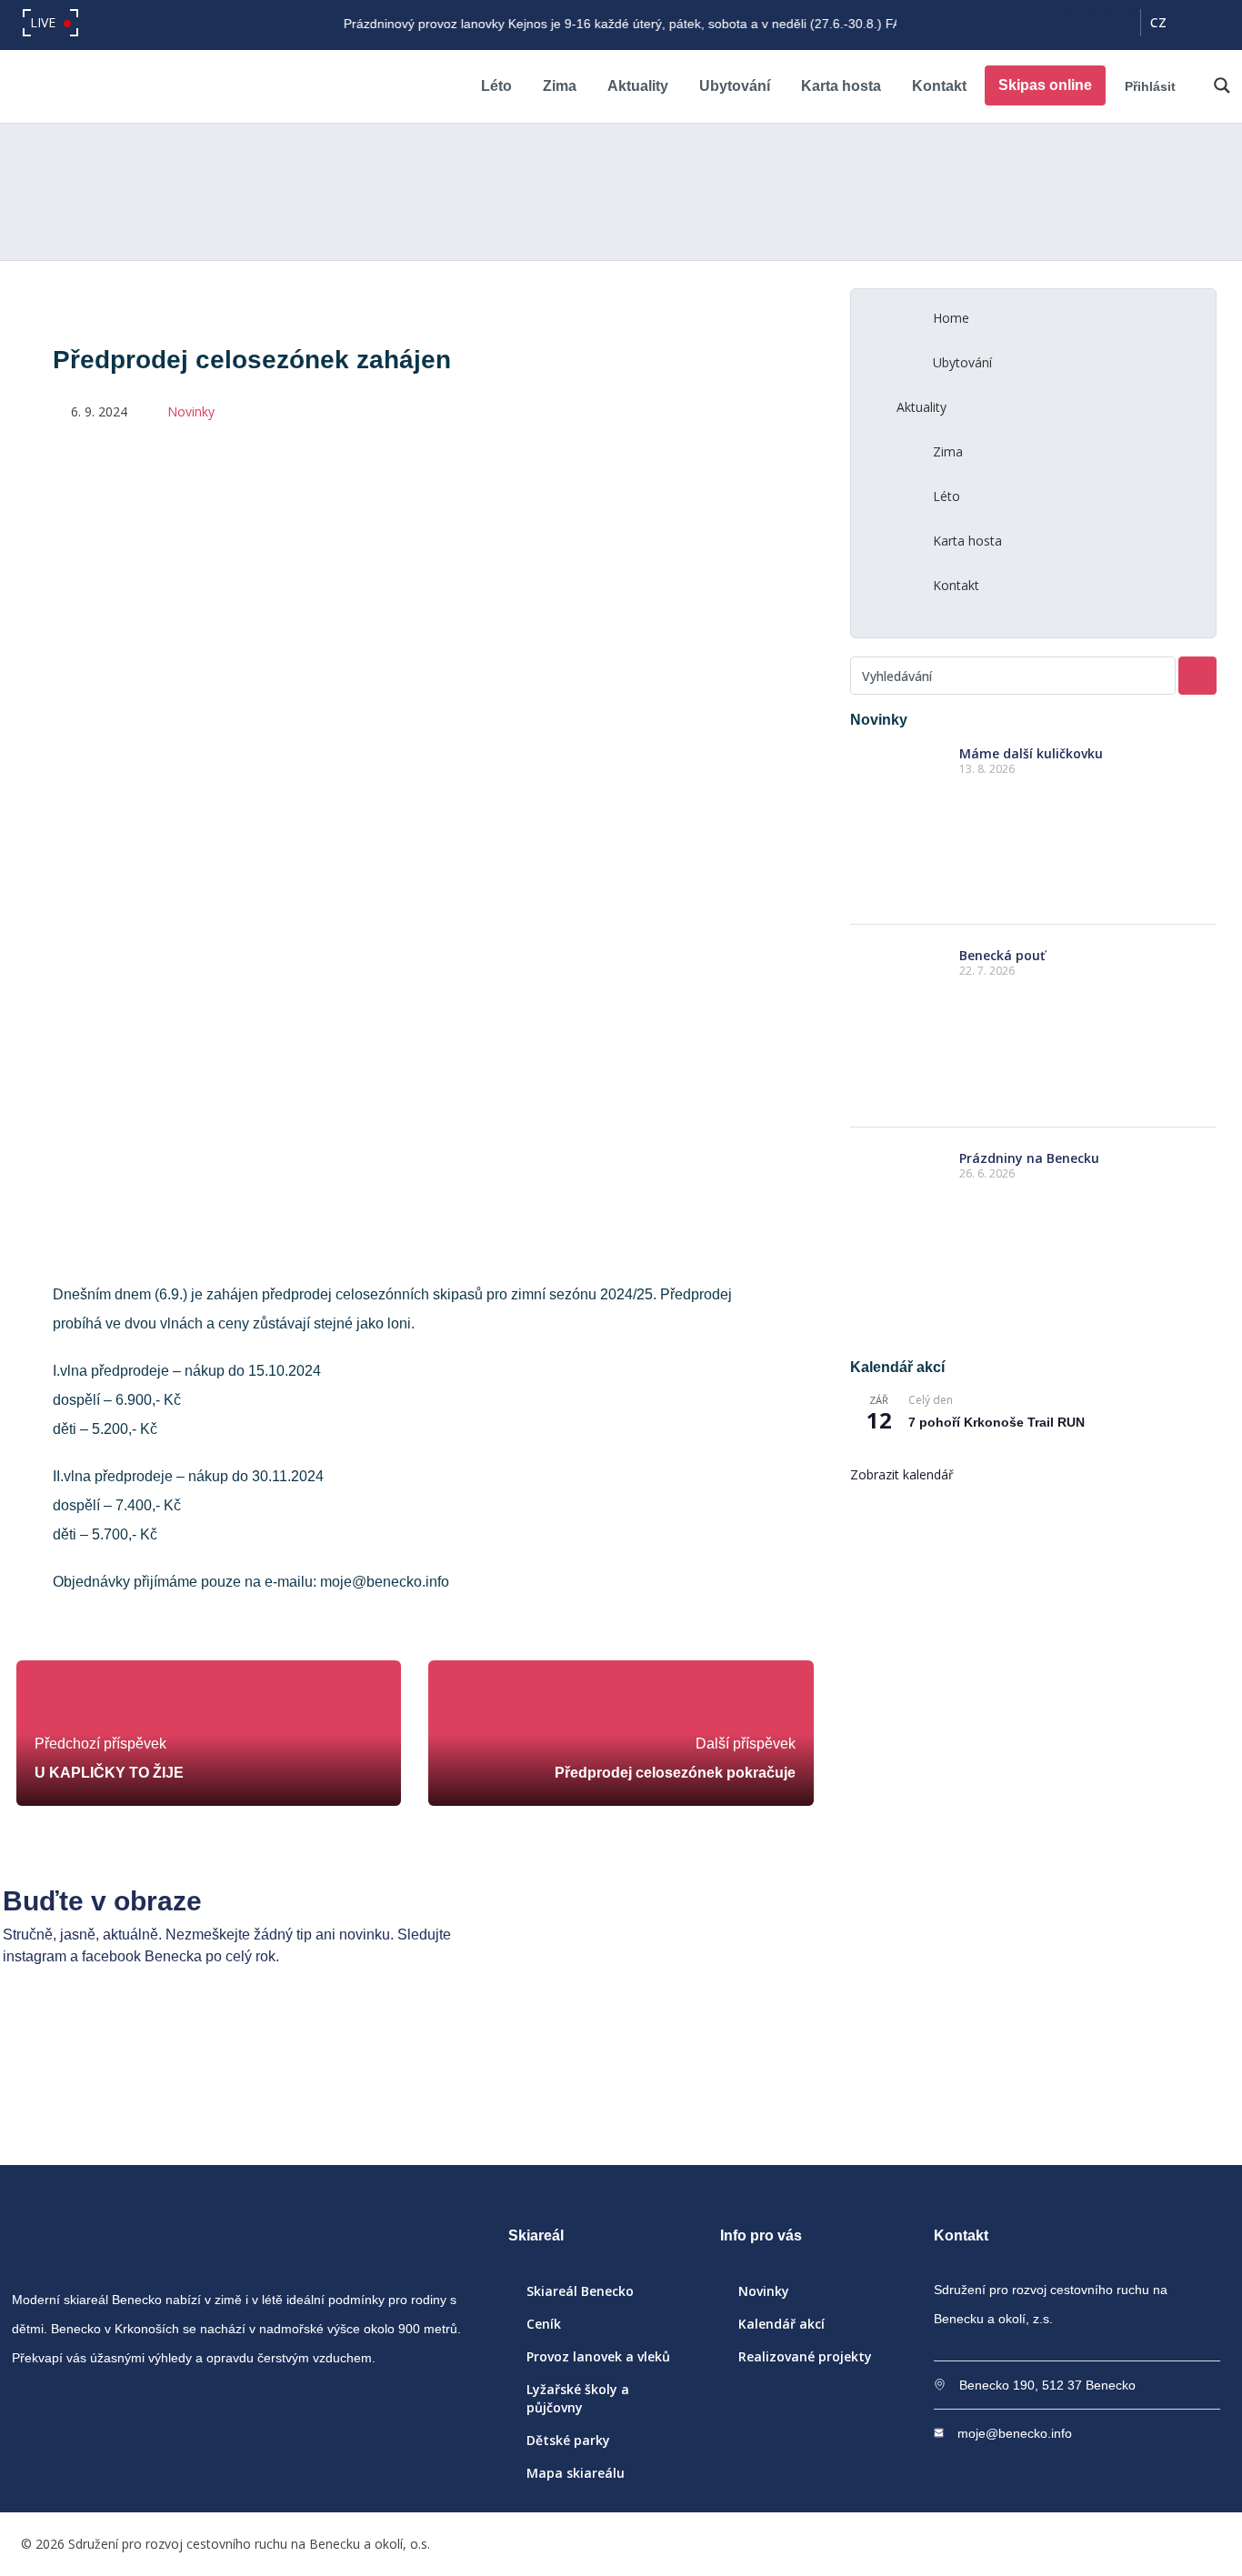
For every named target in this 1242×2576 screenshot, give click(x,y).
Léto (496, 86)
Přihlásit (1150, 86)
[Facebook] (1045, 23)
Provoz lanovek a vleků (598, 2356)
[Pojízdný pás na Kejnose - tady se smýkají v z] (621, 2085)
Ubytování (735, 86)
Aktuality (638, 86)
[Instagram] (1081, 23)
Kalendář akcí (781, 2324)
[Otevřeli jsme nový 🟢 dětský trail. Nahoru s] (1118, 2085)
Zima (560, 86)
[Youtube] (1117, 23)
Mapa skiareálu (576, 2473)
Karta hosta (841, 86)
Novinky (191, 411)
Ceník (544, 2324)
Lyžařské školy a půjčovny (578, 2398)
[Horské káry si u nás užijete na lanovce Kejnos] (870, 2085)
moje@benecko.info (1015, 2433)
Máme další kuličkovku (1031, 753)
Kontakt (939, 86)
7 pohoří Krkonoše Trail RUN (997, 1422)
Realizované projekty (805, 2356)
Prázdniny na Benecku (1029, 1158)
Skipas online (1045, 85)
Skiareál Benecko (580, 2291)
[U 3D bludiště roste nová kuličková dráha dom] (372, 2085)
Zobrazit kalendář (902, 1474)
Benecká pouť (1002, 955)
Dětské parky (568, 2440)
